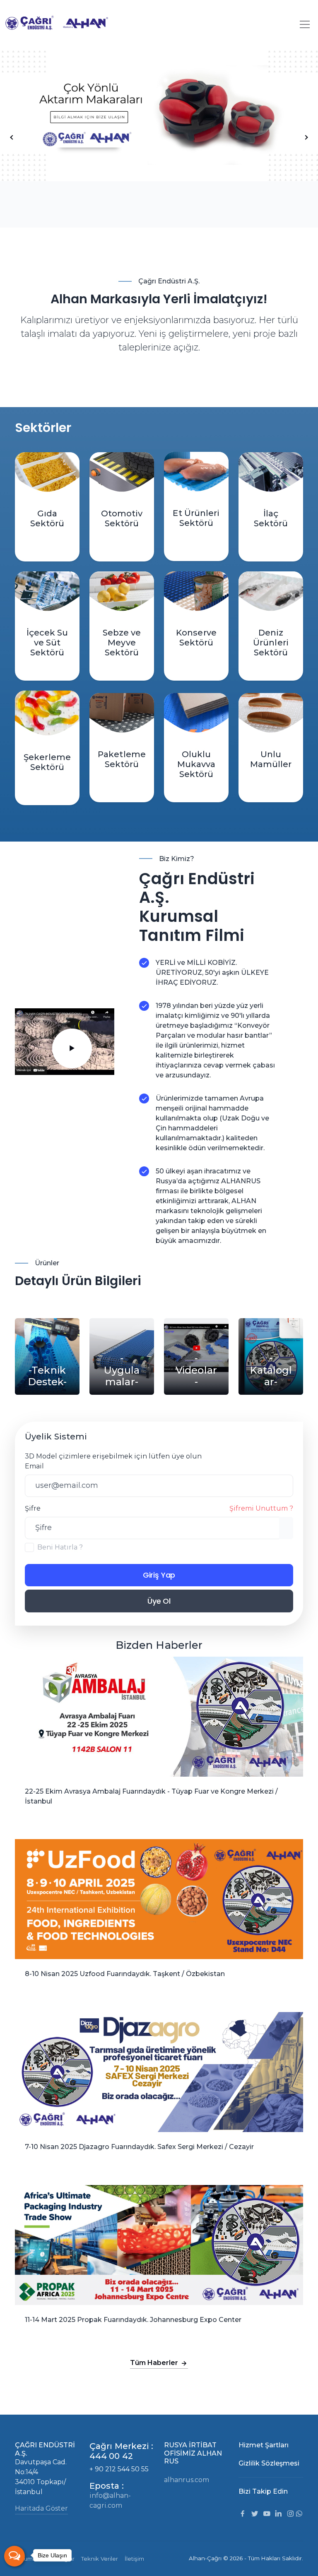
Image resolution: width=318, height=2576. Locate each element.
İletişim (134, 2559)
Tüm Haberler (155, 2363)
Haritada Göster (41, 2508)
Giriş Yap (159, 1575)
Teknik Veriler (100, 2559)
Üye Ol (159, 1601)
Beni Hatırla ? (60, 1547)
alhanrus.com (187, 2480)
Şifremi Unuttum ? (261, 1508)
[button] (306, 137)
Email (34, 1466)
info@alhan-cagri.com (110, 2500)
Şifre (159, 1508)
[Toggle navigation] (305, 24)
